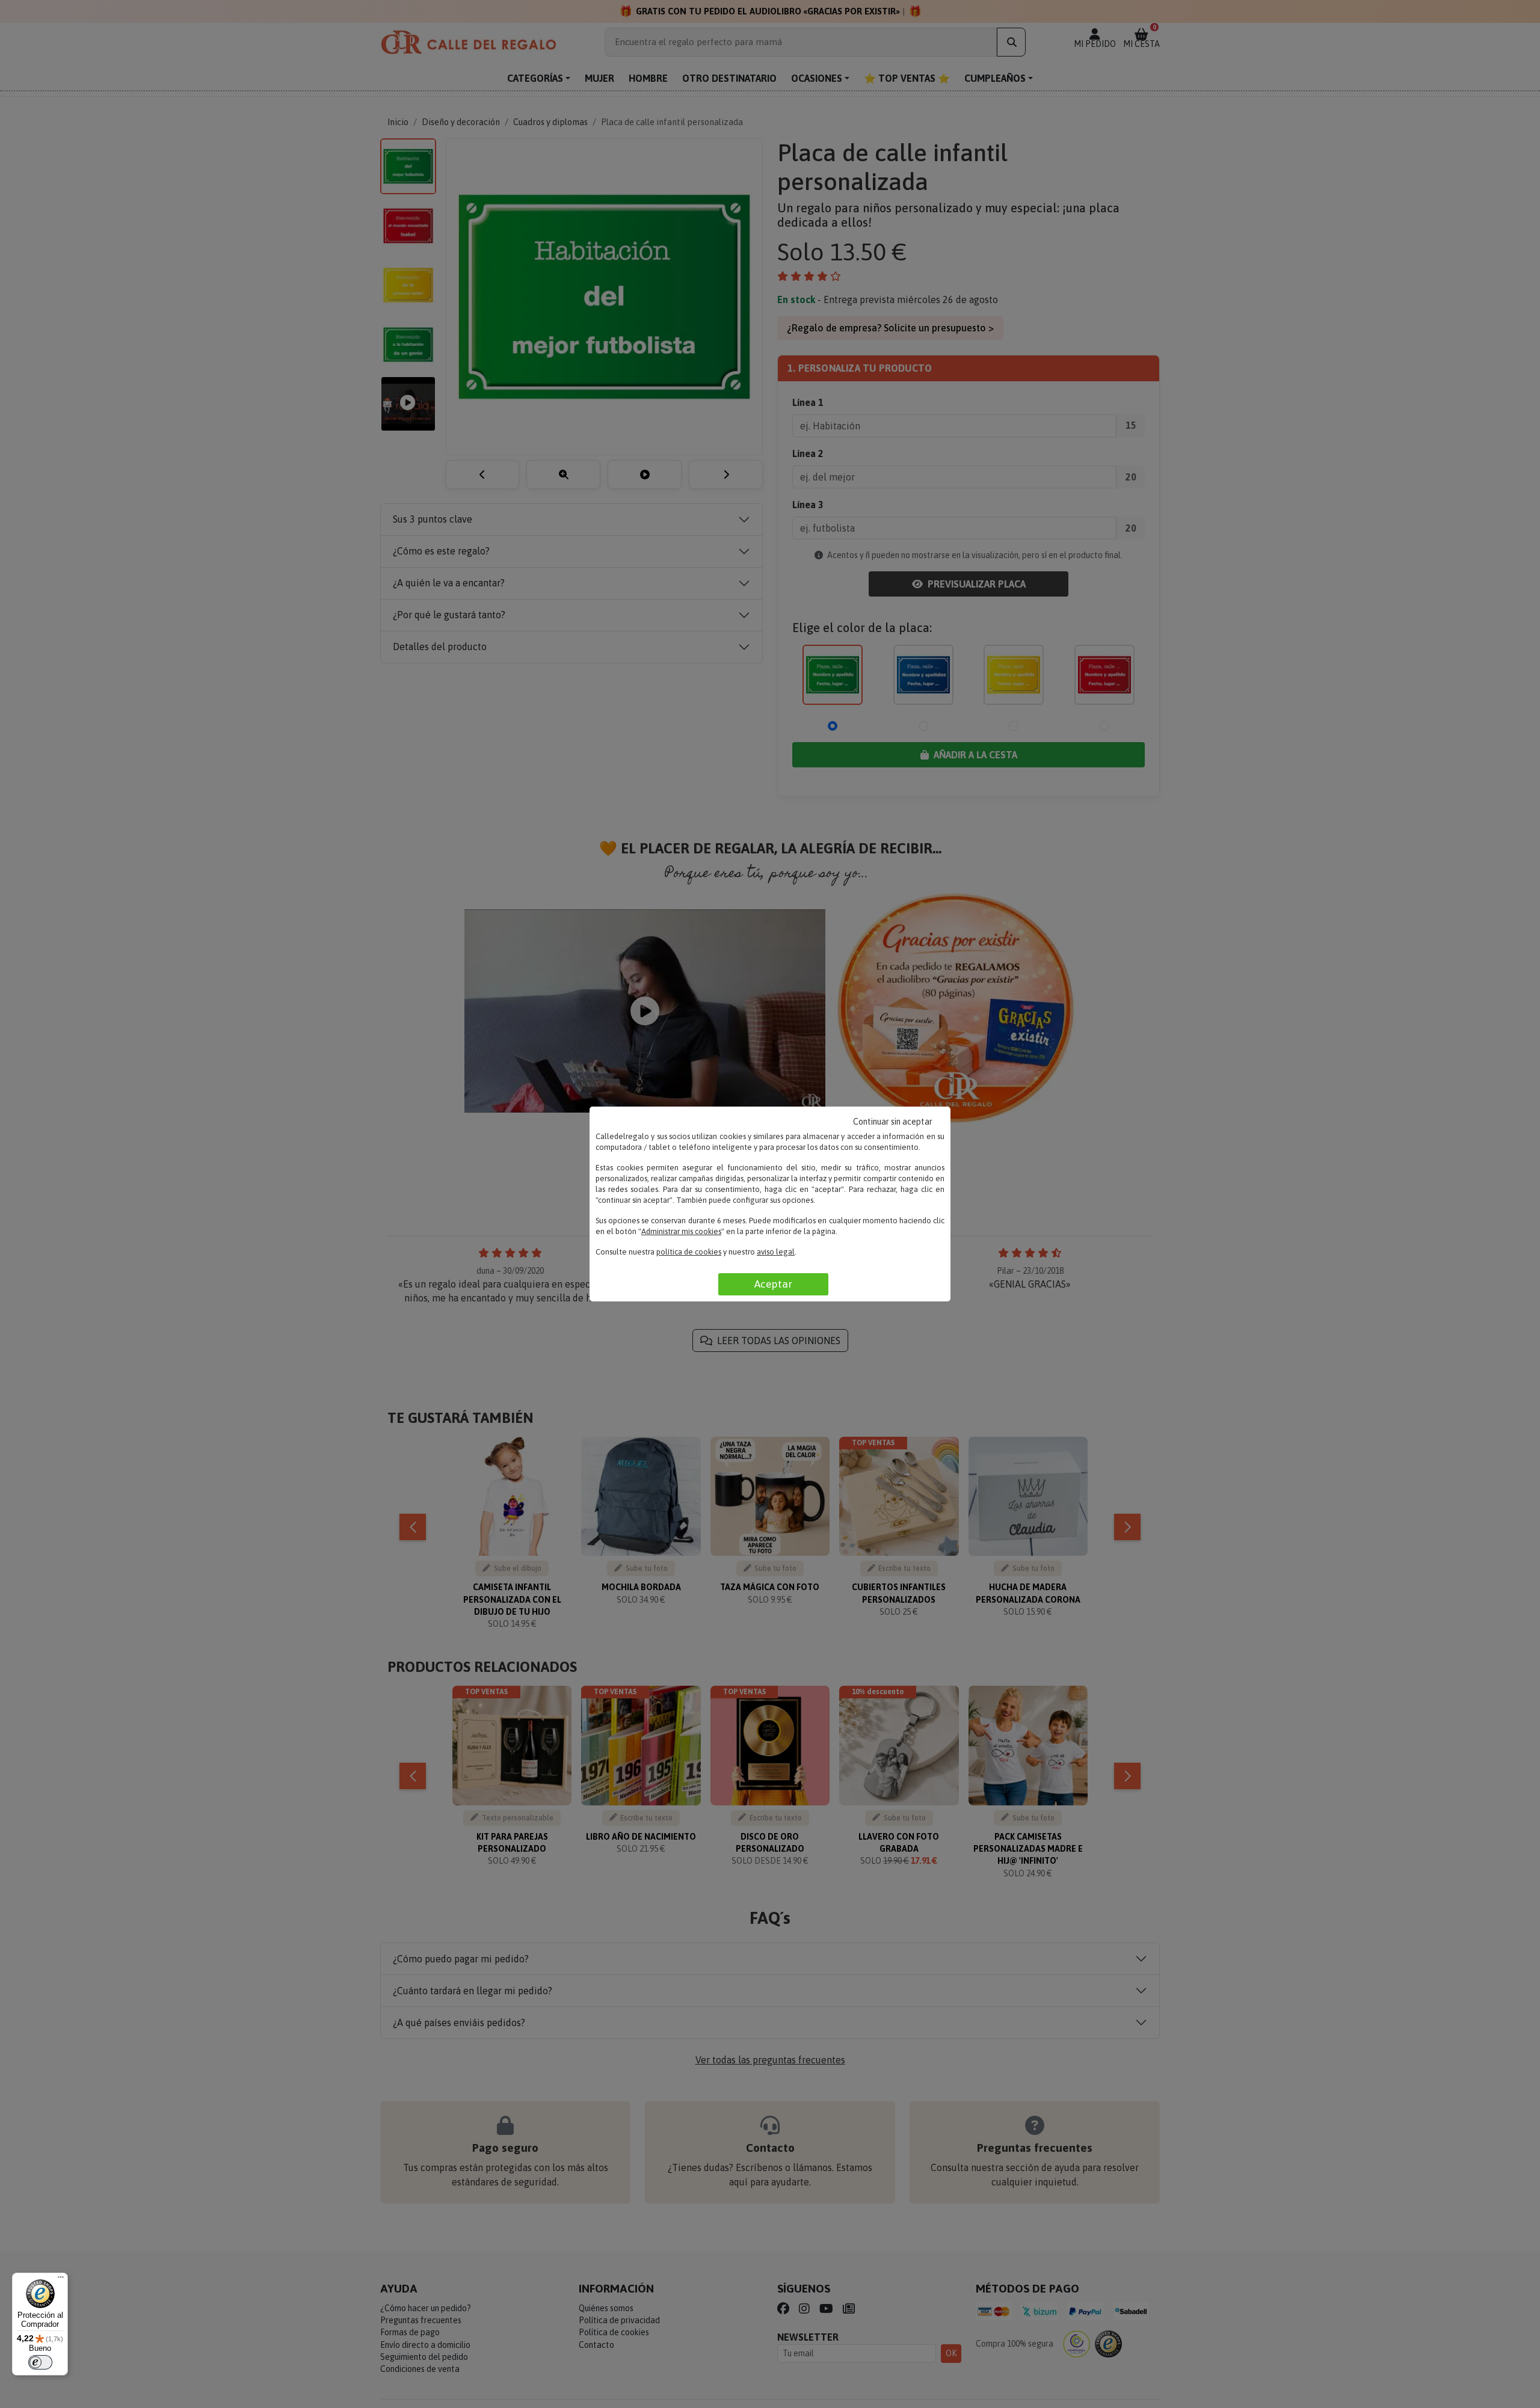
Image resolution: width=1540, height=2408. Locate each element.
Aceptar (773, 1284)
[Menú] (61, 2280)
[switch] (40, 2362)
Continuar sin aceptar (893, 1122)
